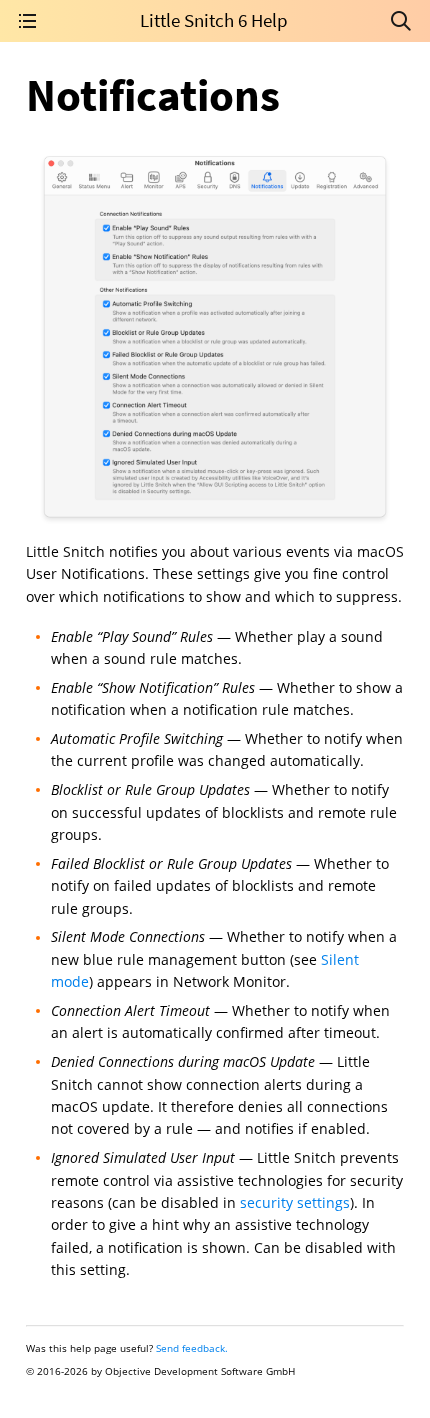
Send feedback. (192, 1348)
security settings (295, 1202)
